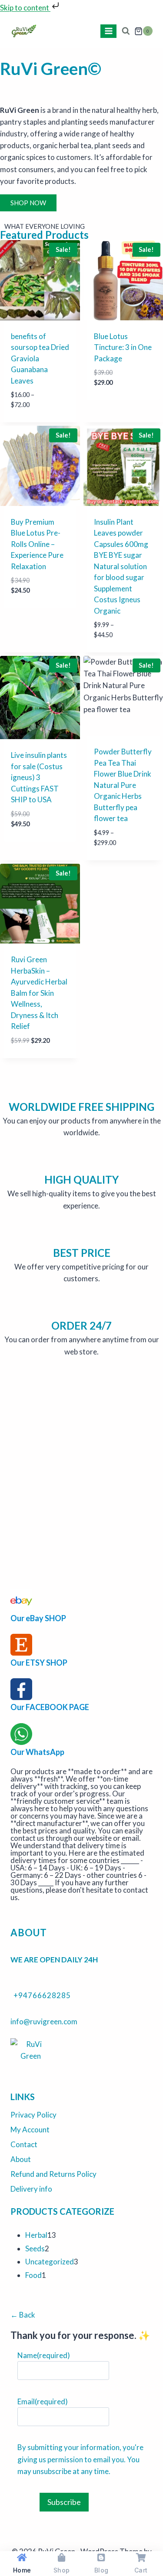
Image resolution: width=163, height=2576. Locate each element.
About (21, 2159)
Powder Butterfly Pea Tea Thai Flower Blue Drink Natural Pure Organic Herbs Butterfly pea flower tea (123, 785)
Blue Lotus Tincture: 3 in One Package (123, 347)
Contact (24, 2144)
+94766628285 (42, 1995)
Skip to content (25, 8)
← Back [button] (23, 2315)
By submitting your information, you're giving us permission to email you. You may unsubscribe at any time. (80, 2459)
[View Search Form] (125, 31)
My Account (30, 2130)
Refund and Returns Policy (53, 2174)
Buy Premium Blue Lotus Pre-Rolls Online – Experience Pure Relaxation (37, 544)
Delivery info (31, 2189)
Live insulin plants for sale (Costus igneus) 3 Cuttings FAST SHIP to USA (39, 777)
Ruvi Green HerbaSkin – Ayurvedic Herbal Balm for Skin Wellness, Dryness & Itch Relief (39, 993)
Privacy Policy (33, 2115)
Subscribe (64, 2502)
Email (43, 2401)
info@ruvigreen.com (44, 2021)
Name (44, 2355)
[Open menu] (108, 31)
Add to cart (116, 409)
